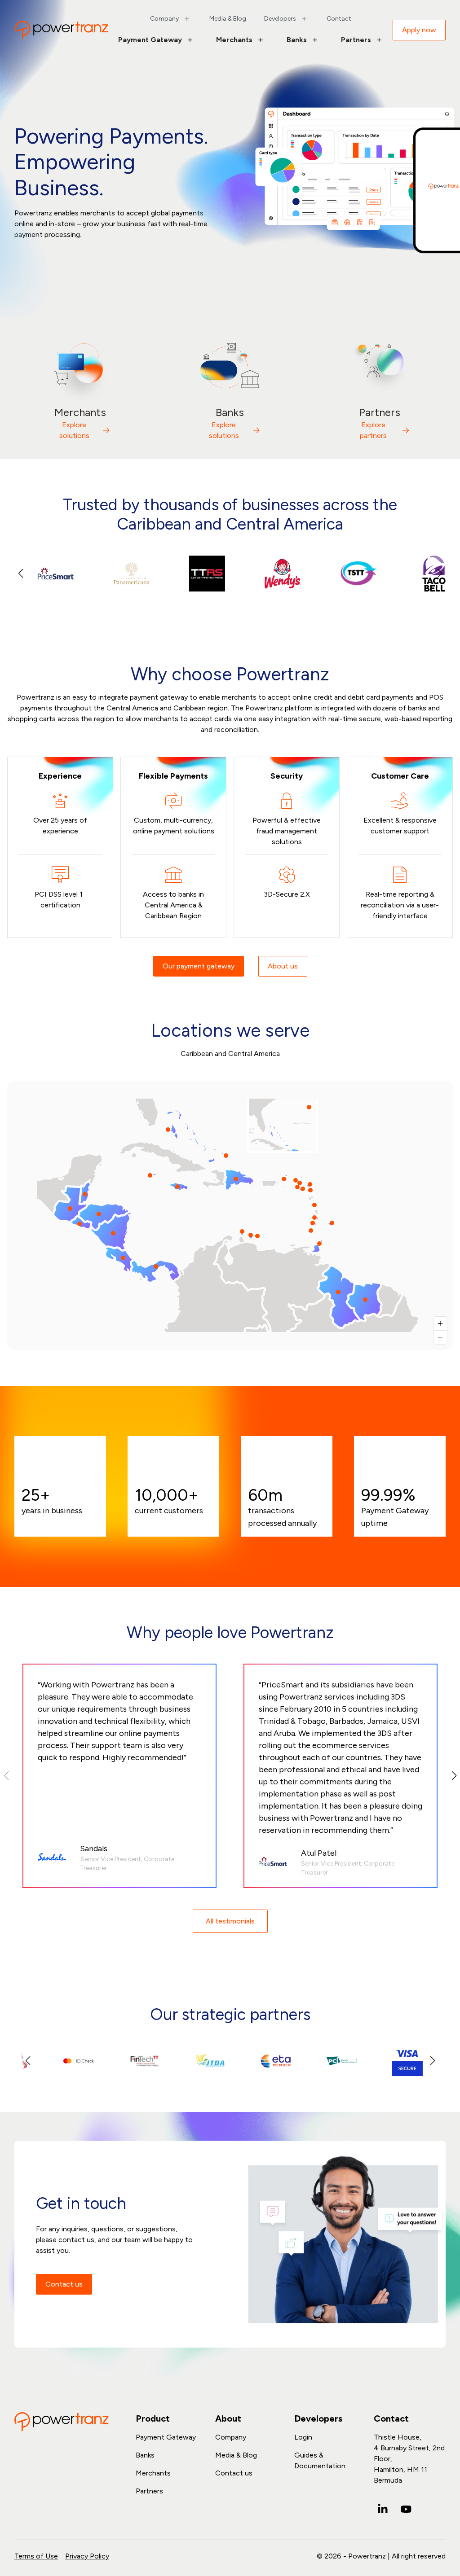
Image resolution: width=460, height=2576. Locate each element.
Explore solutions (74, 430)
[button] (440, 574)
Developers (280, 19)
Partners (356, 40)
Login (303, 2437)
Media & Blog (228, 19)
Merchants (234, 40)
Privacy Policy (87, 2556)
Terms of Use (36, 2556)
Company (164, 19)
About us (283, 966)
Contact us (64, 2284)
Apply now (419, 30)
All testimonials (230, 1921)
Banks (297, 40)
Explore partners (373, 430)
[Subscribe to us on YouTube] (406, 2509)
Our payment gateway (199, 966)
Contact (339, 19)
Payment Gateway (150, 40)
